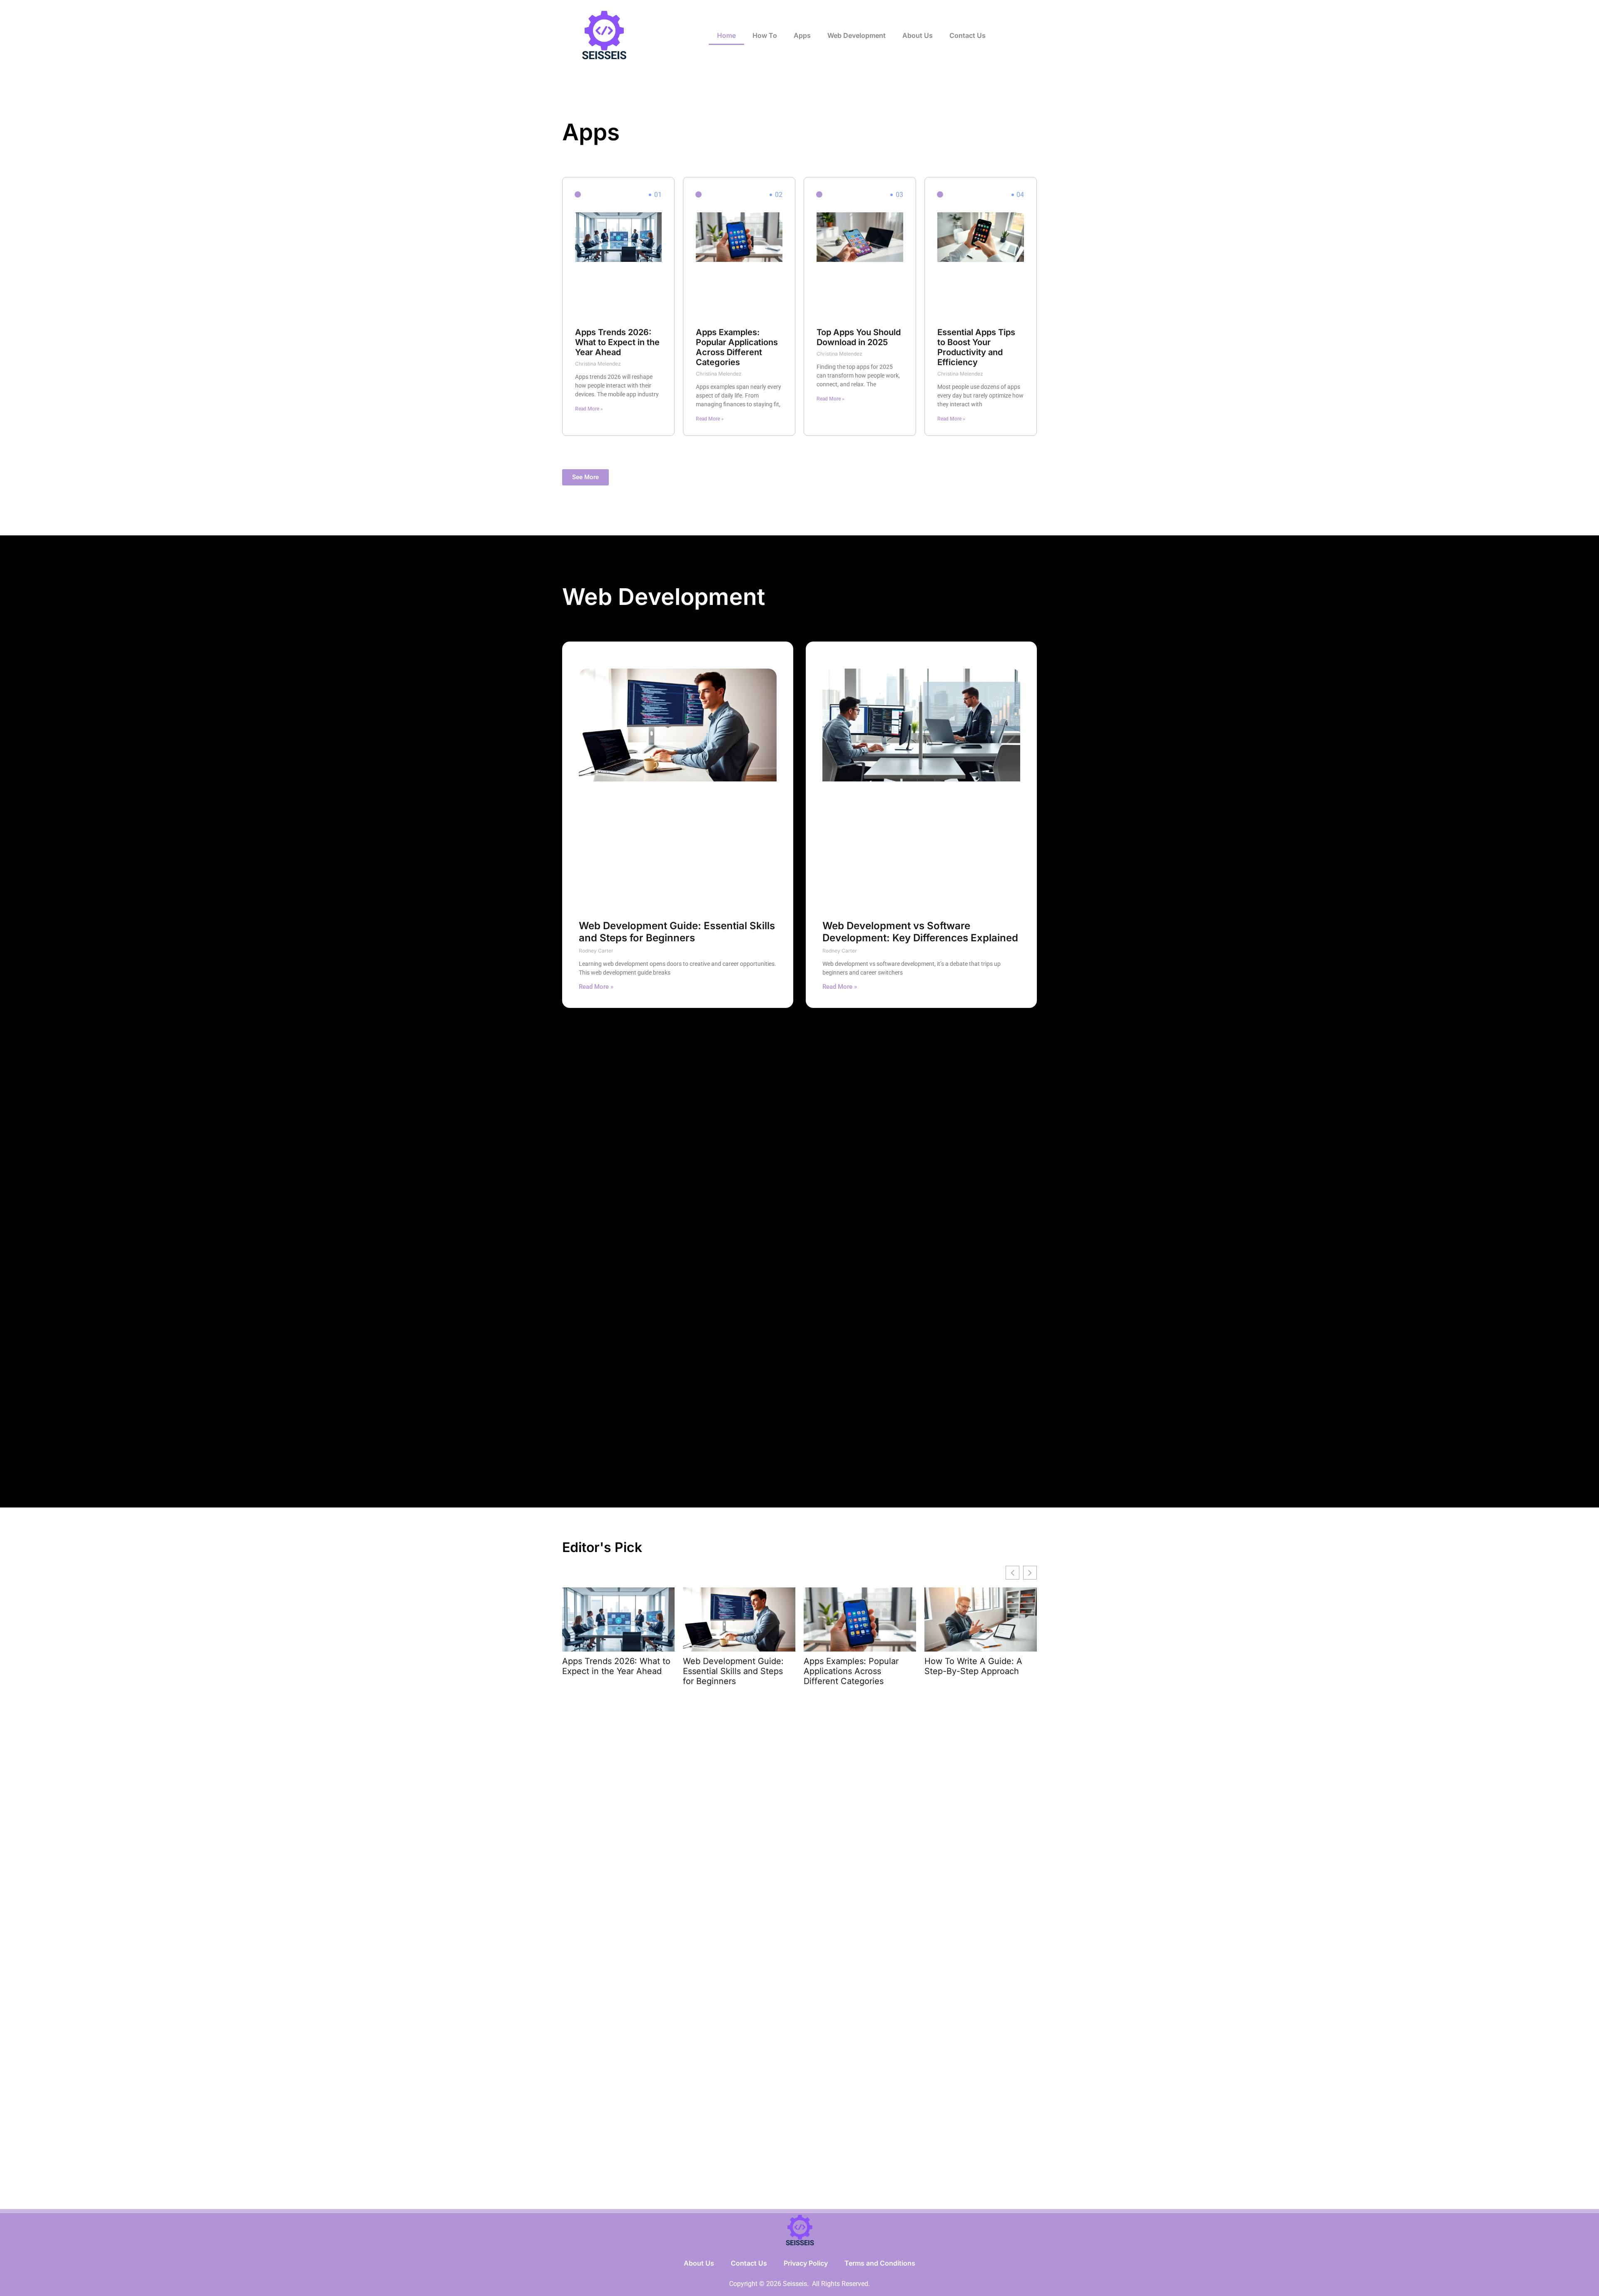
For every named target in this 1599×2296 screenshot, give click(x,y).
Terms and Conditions (880, 2263)
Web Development (857, 35)
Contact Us (968, 35)
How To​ (765, 35)
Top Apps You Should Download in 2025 (859, 337)
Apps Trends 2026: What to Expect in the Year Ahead (617, 342)
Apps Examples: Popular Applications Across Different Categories (737, 347)
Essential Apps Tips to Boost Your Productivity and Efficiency (976, 347)
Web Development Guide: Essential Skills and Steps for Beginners (677, 932)
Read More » (589, 409)
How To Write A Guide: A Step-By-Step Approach (973, 1666)
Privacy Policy (806, 2263)
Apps (802, 35)
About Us (918, 35)
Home (726, 35)
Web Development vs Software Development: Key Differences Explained (920, 932)
